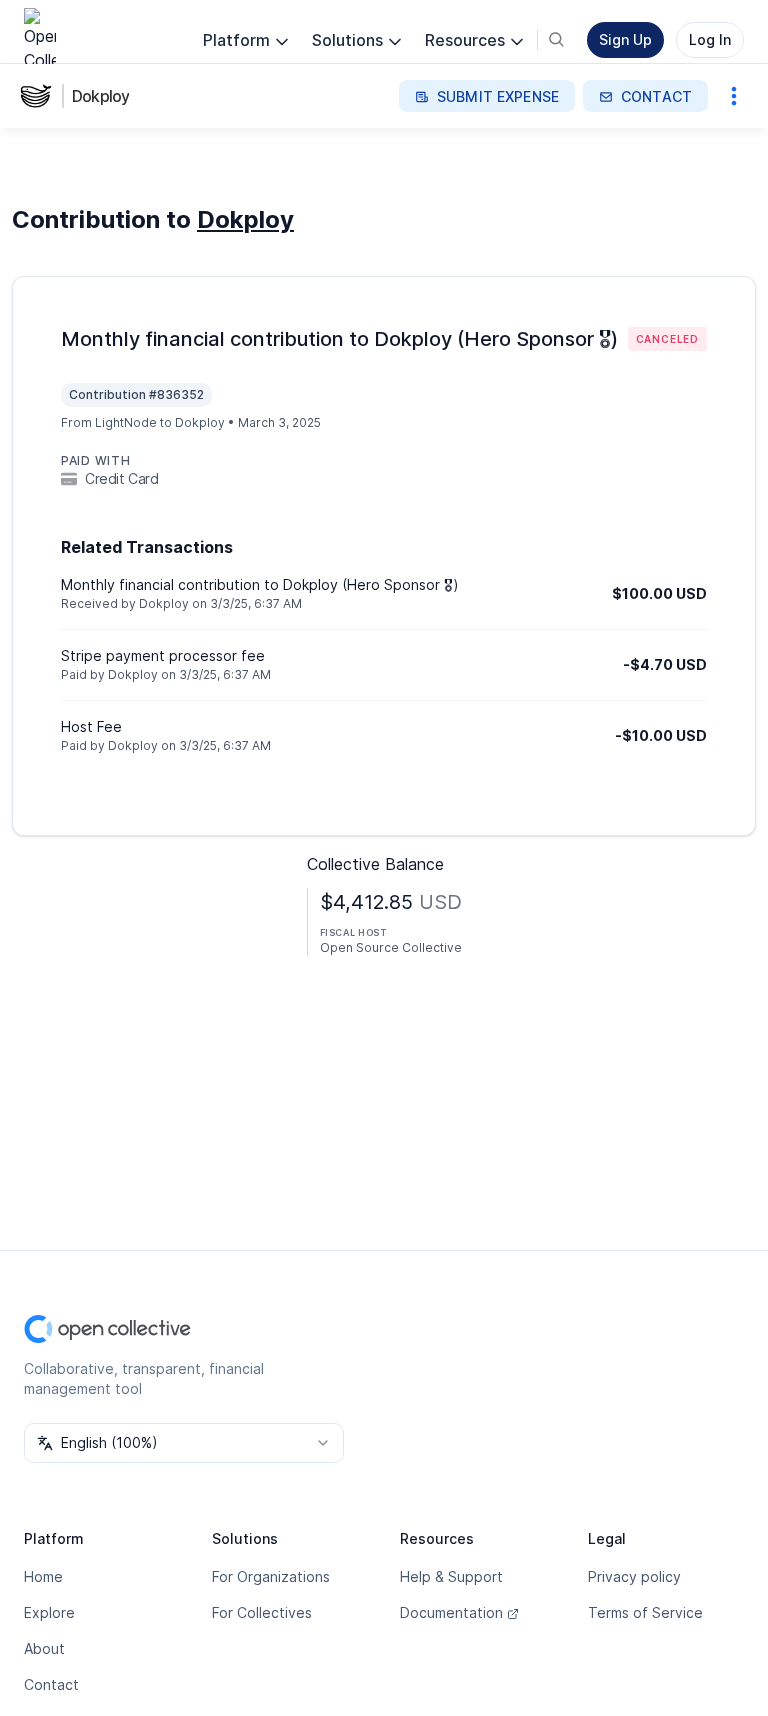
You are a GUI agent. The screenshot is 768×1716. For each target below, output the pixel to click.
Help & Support (451, 1576)
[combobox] (184, 1443)
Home (43, 1576)
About (44, 1648)
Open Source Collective (391, 947)
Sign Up (625, 39)
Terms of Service (645, 1612)
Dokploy (100, 96)
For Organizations (271, 1576)
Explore (49, 1612)
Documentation (451, 1612)
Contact (51, 1684)
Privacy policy (634, 1576)
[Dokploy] (40, 96)
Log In (710, 39)
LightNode (126, 422)
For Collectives (262, 1612)
